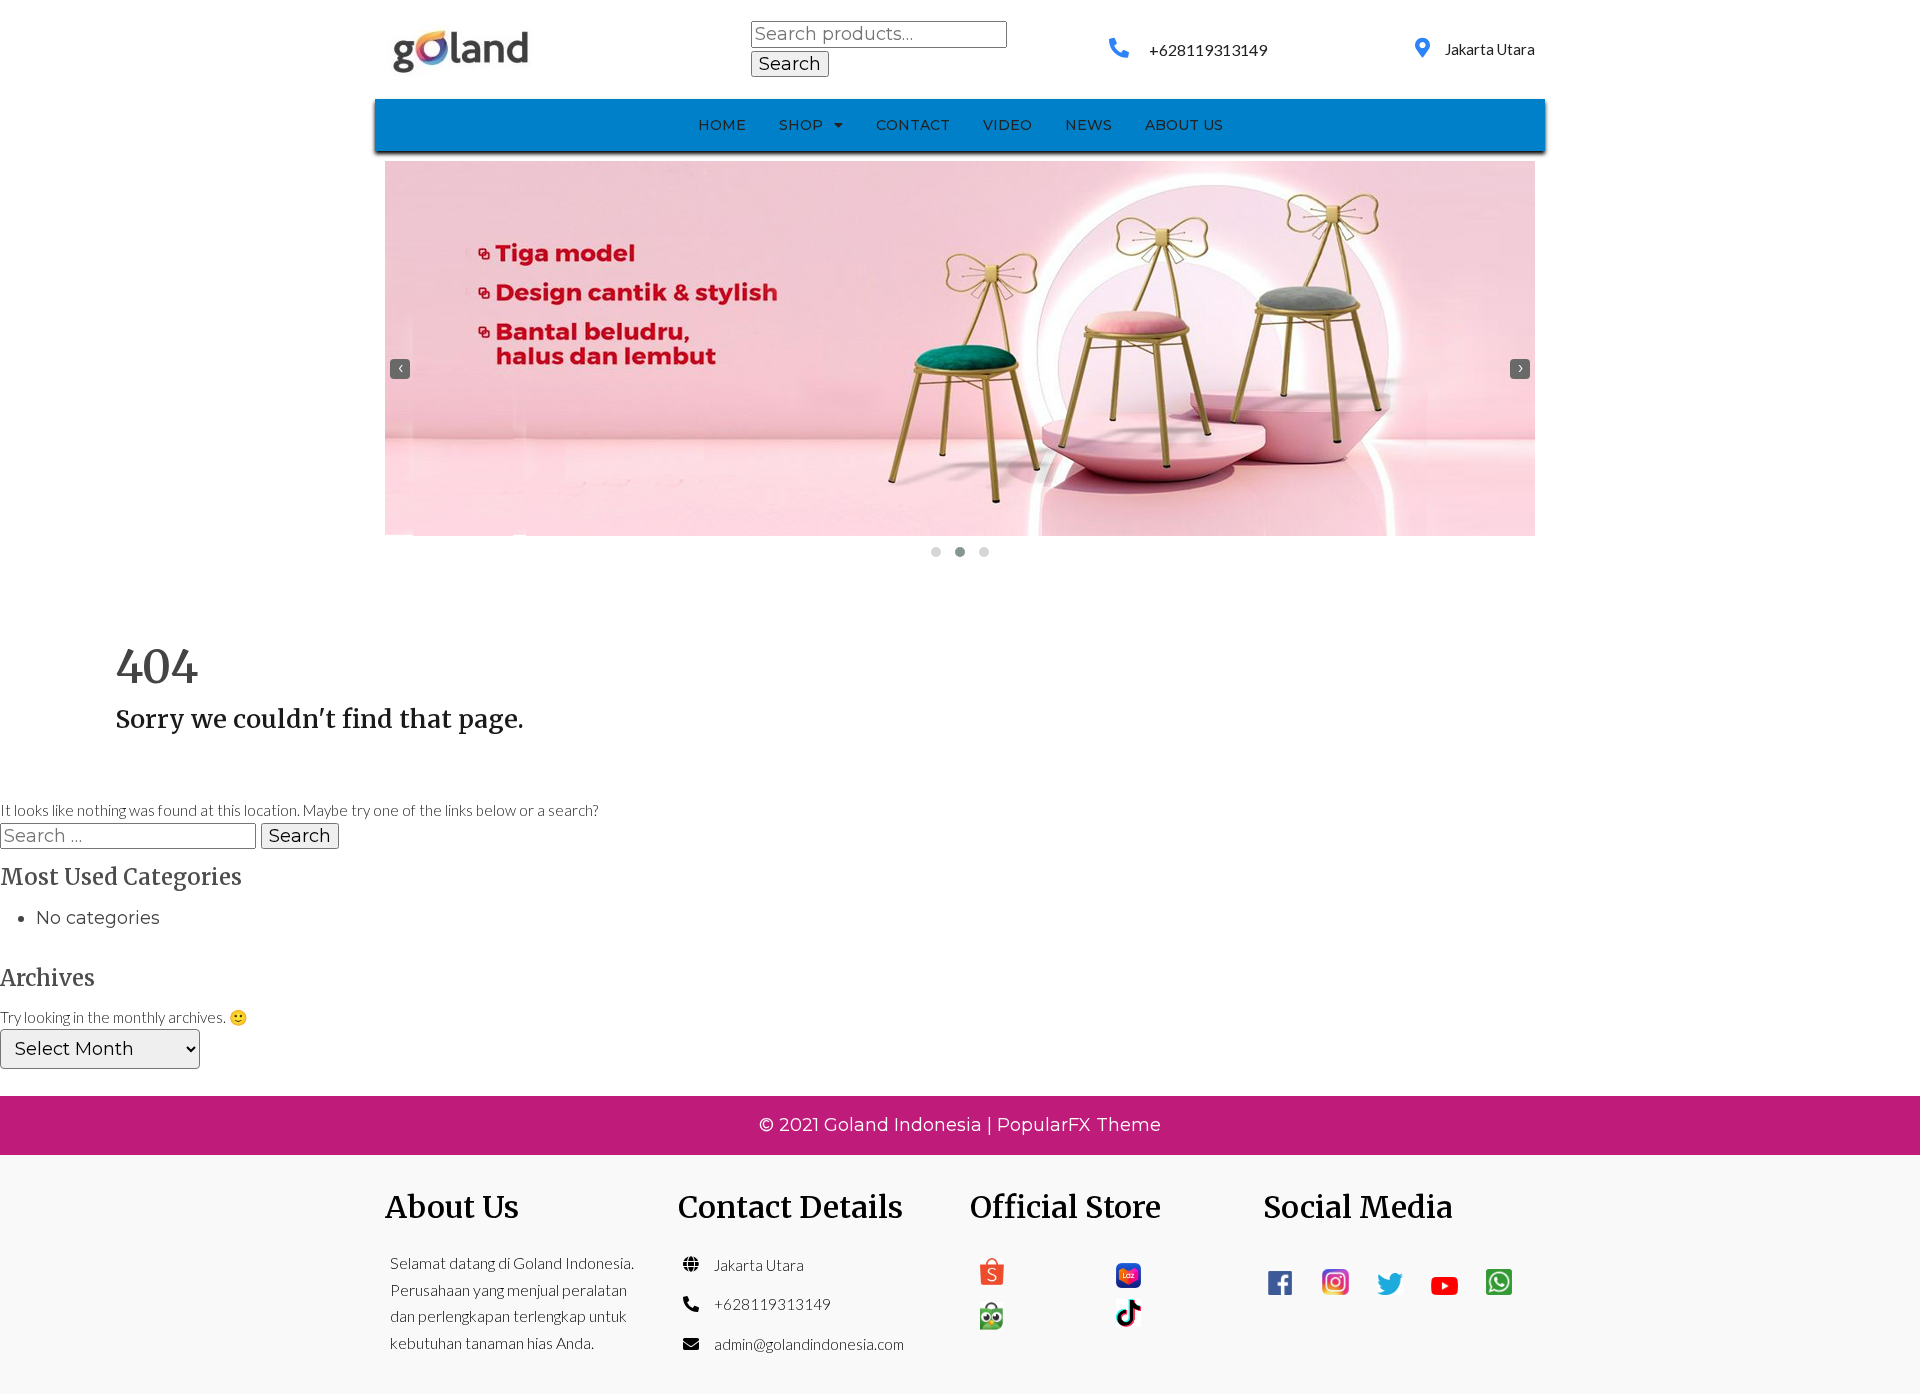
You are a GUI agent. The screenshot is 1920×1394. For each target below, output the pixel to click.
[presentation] (400, 369)
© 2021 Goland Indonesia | (878, 1125)
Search (790, 64)
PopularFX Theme (1079, 1125)
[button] (936, 552)
